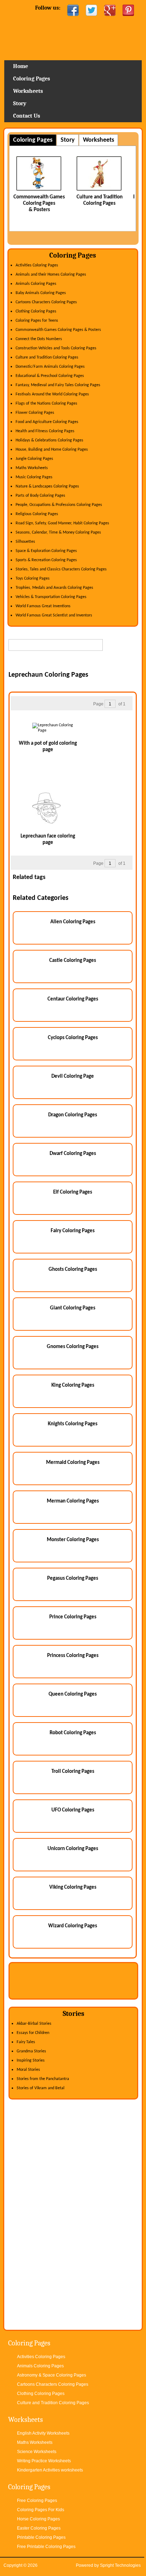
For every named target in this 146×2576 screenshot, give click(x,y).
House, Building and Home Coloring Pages (52, 450)
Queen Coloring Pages (73, 1694)
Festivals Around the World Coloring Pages (52, 394)
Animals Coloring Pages (36, 284)
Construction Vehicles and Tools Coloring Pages (56, 348)
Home (73, 41)
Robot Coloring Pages (73, 1733)
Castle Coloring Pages (73, 961)
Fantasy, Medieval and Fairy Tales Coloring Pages (58, 385)
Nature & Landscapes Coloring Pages (47, 486)
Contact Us (27, 116)
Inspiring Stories (31, 2061)
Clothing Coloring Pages (36, 311)
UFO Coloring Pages (73, 1810)
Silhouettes (25, 542)
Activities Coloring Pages (37, 265)
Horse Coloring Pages (38, 2519)
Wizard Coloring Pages (73, 1926)
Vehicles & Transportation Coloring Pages (51, 597)
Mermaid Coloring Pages (73, 1463)
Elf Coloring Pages (73, 1192)
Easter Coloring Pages (39, 2528)
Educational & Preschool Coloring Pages (50, 376)
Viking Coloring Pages (73, 1887)
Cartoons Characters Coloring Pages (46, 302)
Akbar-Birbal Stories (34, 2024)
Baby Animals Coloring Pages (41, 293)
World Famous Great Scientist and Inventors (54, 615)
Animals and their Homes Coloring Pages (51, 275)
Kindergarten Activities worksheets (50, 2470)
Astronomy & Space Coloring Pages (52, 2375)
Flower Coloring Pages (35, 413)
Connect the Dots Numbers (39, 339)
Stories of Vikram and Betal (41, 2088)
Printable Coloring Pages (41, 2537)
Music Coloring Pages (34, 477)
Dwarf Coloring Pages (73, 1154)
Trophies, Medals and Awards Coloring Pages (54, 588)
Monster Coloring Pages (73, 1540)
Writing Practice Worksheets (44, 2461)
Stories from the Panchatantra (43, 2079)
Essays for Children (33, 2033)
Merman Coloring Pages (73, 1501)
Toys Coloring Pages (33, 579)
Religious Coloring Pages (37, 514)
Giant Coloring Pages (73, 1308)
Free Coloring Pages (37, 2501)
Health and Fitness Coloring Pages (45, 431)
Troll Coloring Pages (73, 1772)
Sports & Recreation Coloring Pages (46, 560)
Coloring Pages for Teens (37, 321)
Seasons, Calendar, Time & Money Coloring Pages (58, 532)
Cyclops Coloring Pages (73, 1038)
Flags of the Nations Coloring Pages (46, 404)
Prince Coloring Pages (73, 1617)
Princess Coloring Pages (73, 1656)
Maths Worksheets (32, 468)
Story (20, 103)
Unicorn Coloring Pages (73, 1849)
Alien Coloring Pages (73, 922)
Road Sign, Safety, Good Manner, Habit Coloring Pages (62, 523)
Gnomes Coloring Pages (73, 1347)
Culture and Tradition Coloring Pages (47, 357)
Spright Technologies (120, 2565)
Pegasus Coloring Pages (73, 1579)
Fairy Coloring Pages (73, 1231)
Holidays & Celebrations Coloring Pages (49, 440)
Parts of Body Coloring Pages (40, 496)
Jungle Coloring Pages (34, 459)
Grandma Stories (31, 2051)
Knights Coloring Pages (73, 1424)
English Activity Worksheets (43, 2433)
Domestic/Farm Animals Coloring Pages (50, 367)
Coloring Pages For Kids (41, 2510)
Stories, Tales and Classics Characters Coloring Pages (61, 569)
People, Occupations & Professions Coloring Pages (59, 505)
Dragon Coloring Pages (73, 1115)
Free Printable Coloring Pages (46, 2547)
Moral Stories (28, 2070)
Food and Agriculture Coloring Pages (47, 422)
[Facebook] (73, 10)
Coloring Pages (32, 79)
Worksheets (28, 91)
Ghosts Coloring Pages (73, 1270)
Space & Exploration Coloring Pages (46, 551)
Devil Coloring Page (73, 1076)
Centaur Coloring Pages (73, 999)
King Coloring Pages (73, 1385)
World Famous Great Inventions (43, 606)
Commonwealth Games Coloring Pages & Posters (58, 330)
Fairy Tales (26, 2042)
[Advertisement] (77, 662)
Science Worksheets (37, 2452)
